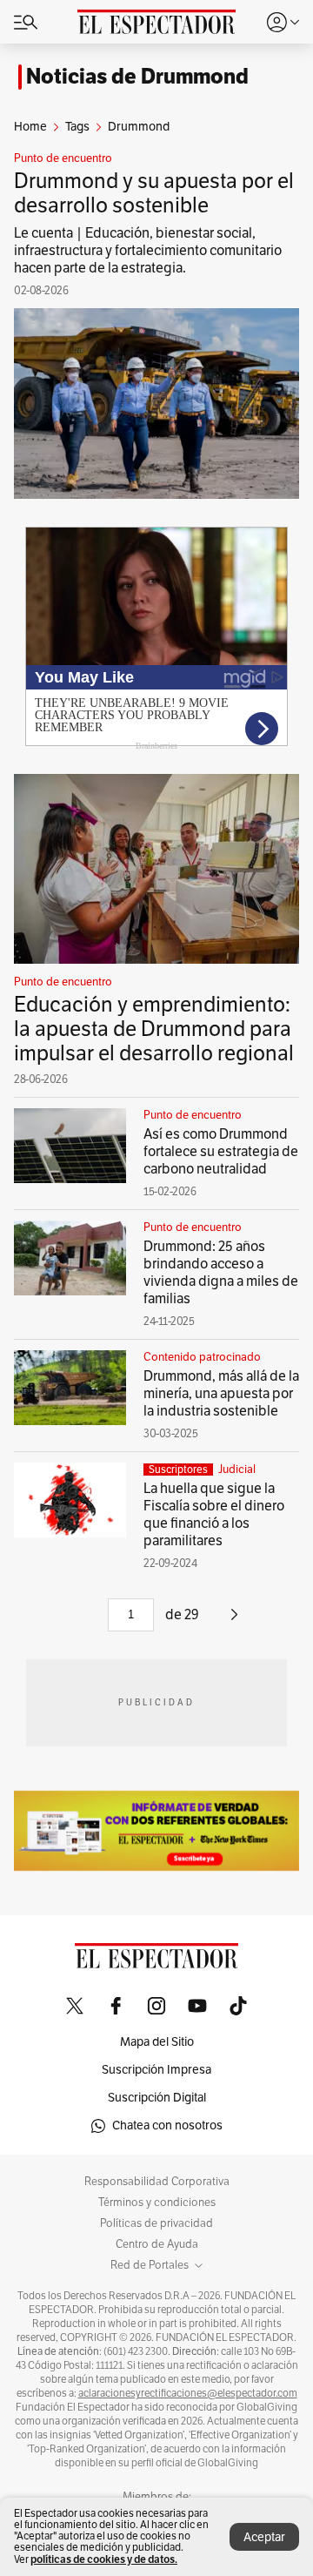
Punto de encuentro (63, 158)
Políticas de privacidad (156, 2223)
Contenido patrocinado (202, 1357)
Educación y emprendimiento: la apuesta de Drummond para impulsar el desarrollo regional (154, 1029)
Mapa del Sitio (157, 2042)
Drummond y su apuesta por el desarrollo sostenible (154, 193)
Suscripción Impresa (156, 2070)
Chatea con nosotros (167, 2125)
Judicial (237, 1470)
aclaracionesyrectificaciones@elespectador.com (188, 2393)
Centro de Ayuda (157, 2244)
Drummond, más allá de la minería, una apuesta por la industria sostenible (221, 1394)
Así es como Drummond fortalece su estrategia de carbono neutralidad (221, 1152)
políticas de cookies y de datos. (104, 2559)
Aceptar (264, 2537)
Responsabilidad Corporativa (157, 2182)
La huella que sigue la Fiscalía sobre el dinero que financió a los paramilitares (214, 1515)
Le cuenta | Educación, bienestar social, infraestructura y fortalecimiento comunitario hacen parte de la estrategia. (148, 251)
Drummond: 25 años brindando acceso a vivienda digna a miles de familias (221, 1273)
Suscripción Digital (157, 2098)
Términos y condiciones (157, 2203)
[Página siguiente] (234, 1621)
